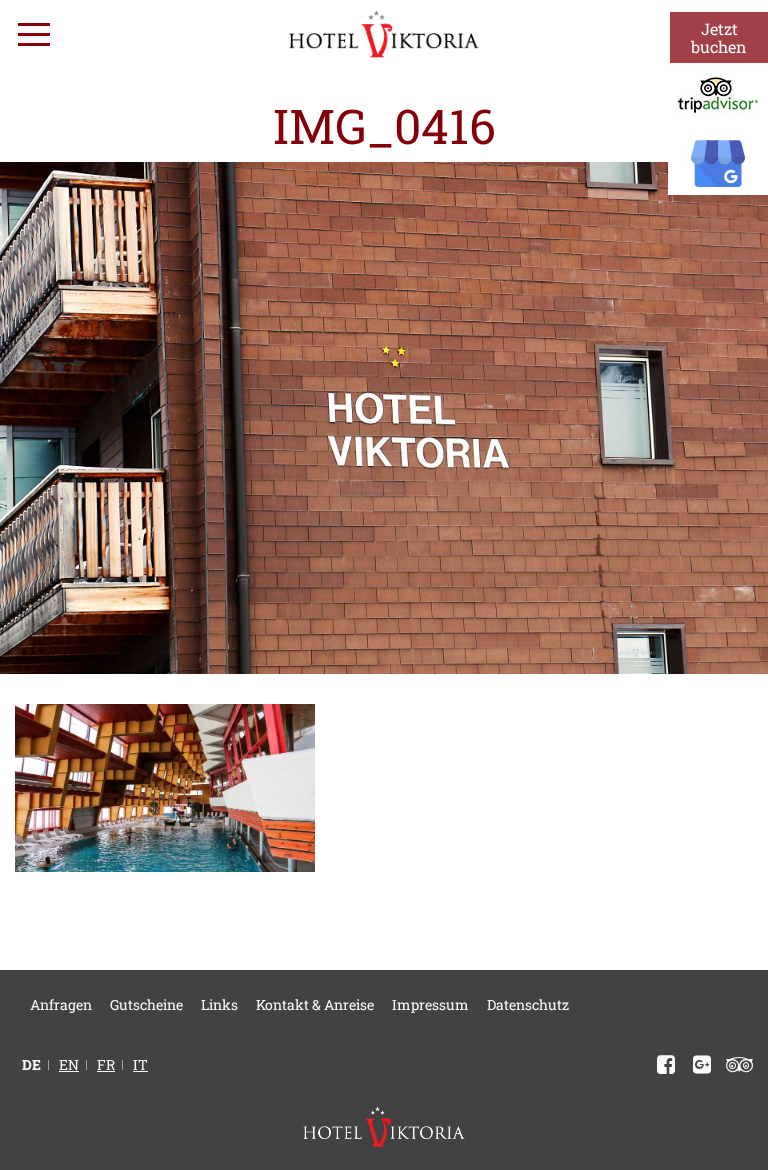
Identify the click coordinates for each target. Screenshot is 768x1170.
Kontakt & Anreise (315, 1004)
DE (31, 1065)
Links (219, 1004)
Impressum (430, 1004)
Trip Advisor (735, 1065)
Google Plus (698, 1065)
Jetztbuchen (719, 37)
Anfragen (61, 1004)
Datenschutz (528, 1004)
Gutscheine (146, 1004)
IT (140, 1065)
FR (106, 1065)
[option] (384, 418)
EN (69, 1065)
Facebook (662, 1065)
